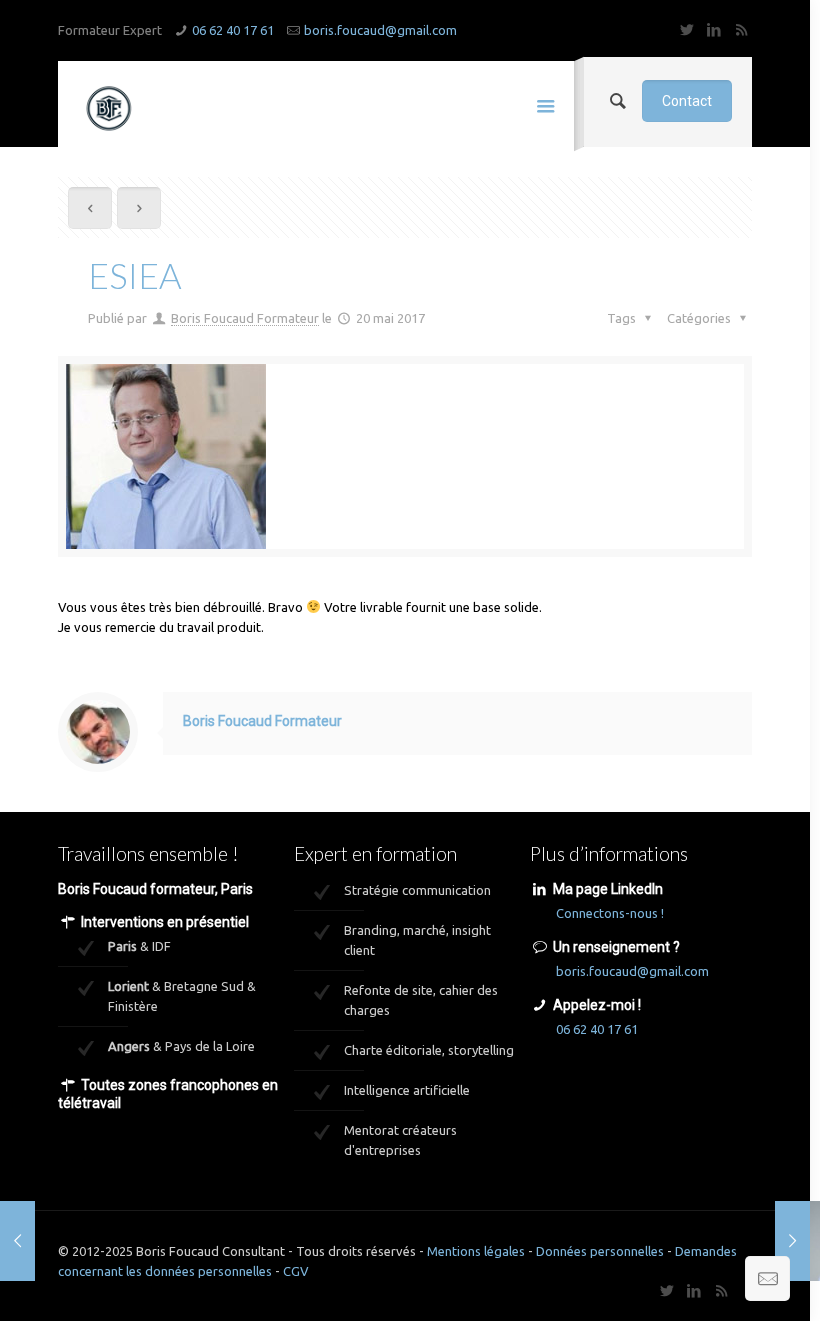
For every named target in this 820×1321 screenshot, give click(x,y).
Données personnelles (600, 1251)
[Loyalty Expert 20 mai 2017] (17, 1241)
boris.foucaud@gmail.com (380, 30)
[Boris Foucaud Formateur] (108, 106)
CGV (296, 1271)
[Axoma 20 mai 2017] (792, 1241)
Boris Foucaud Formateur (245, 318)
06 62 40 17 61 (233, 30)
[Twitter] (687, 29)
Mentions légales (476, 1251)
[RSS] (741, 29)
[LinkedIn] (714, 29)
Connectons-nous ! (610, 913)
